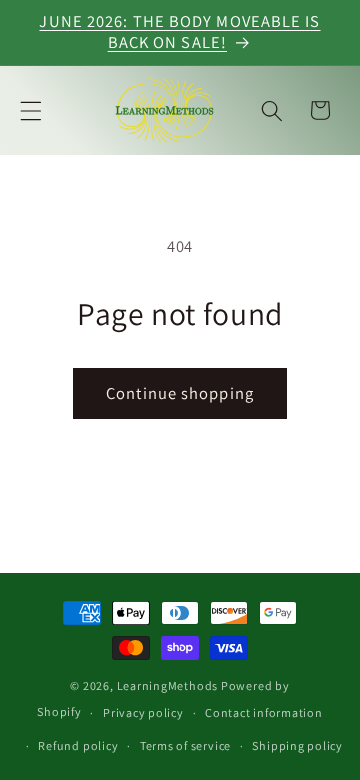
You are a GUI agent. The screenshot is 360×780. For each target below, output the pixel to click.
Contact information (264, 712)
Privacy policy (143, 712)
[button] (31, 110)
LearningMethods (168, 685)
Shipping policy (297, 745)
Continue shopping (180, 393)
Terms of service (185, 745)
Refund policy (78, 745)
